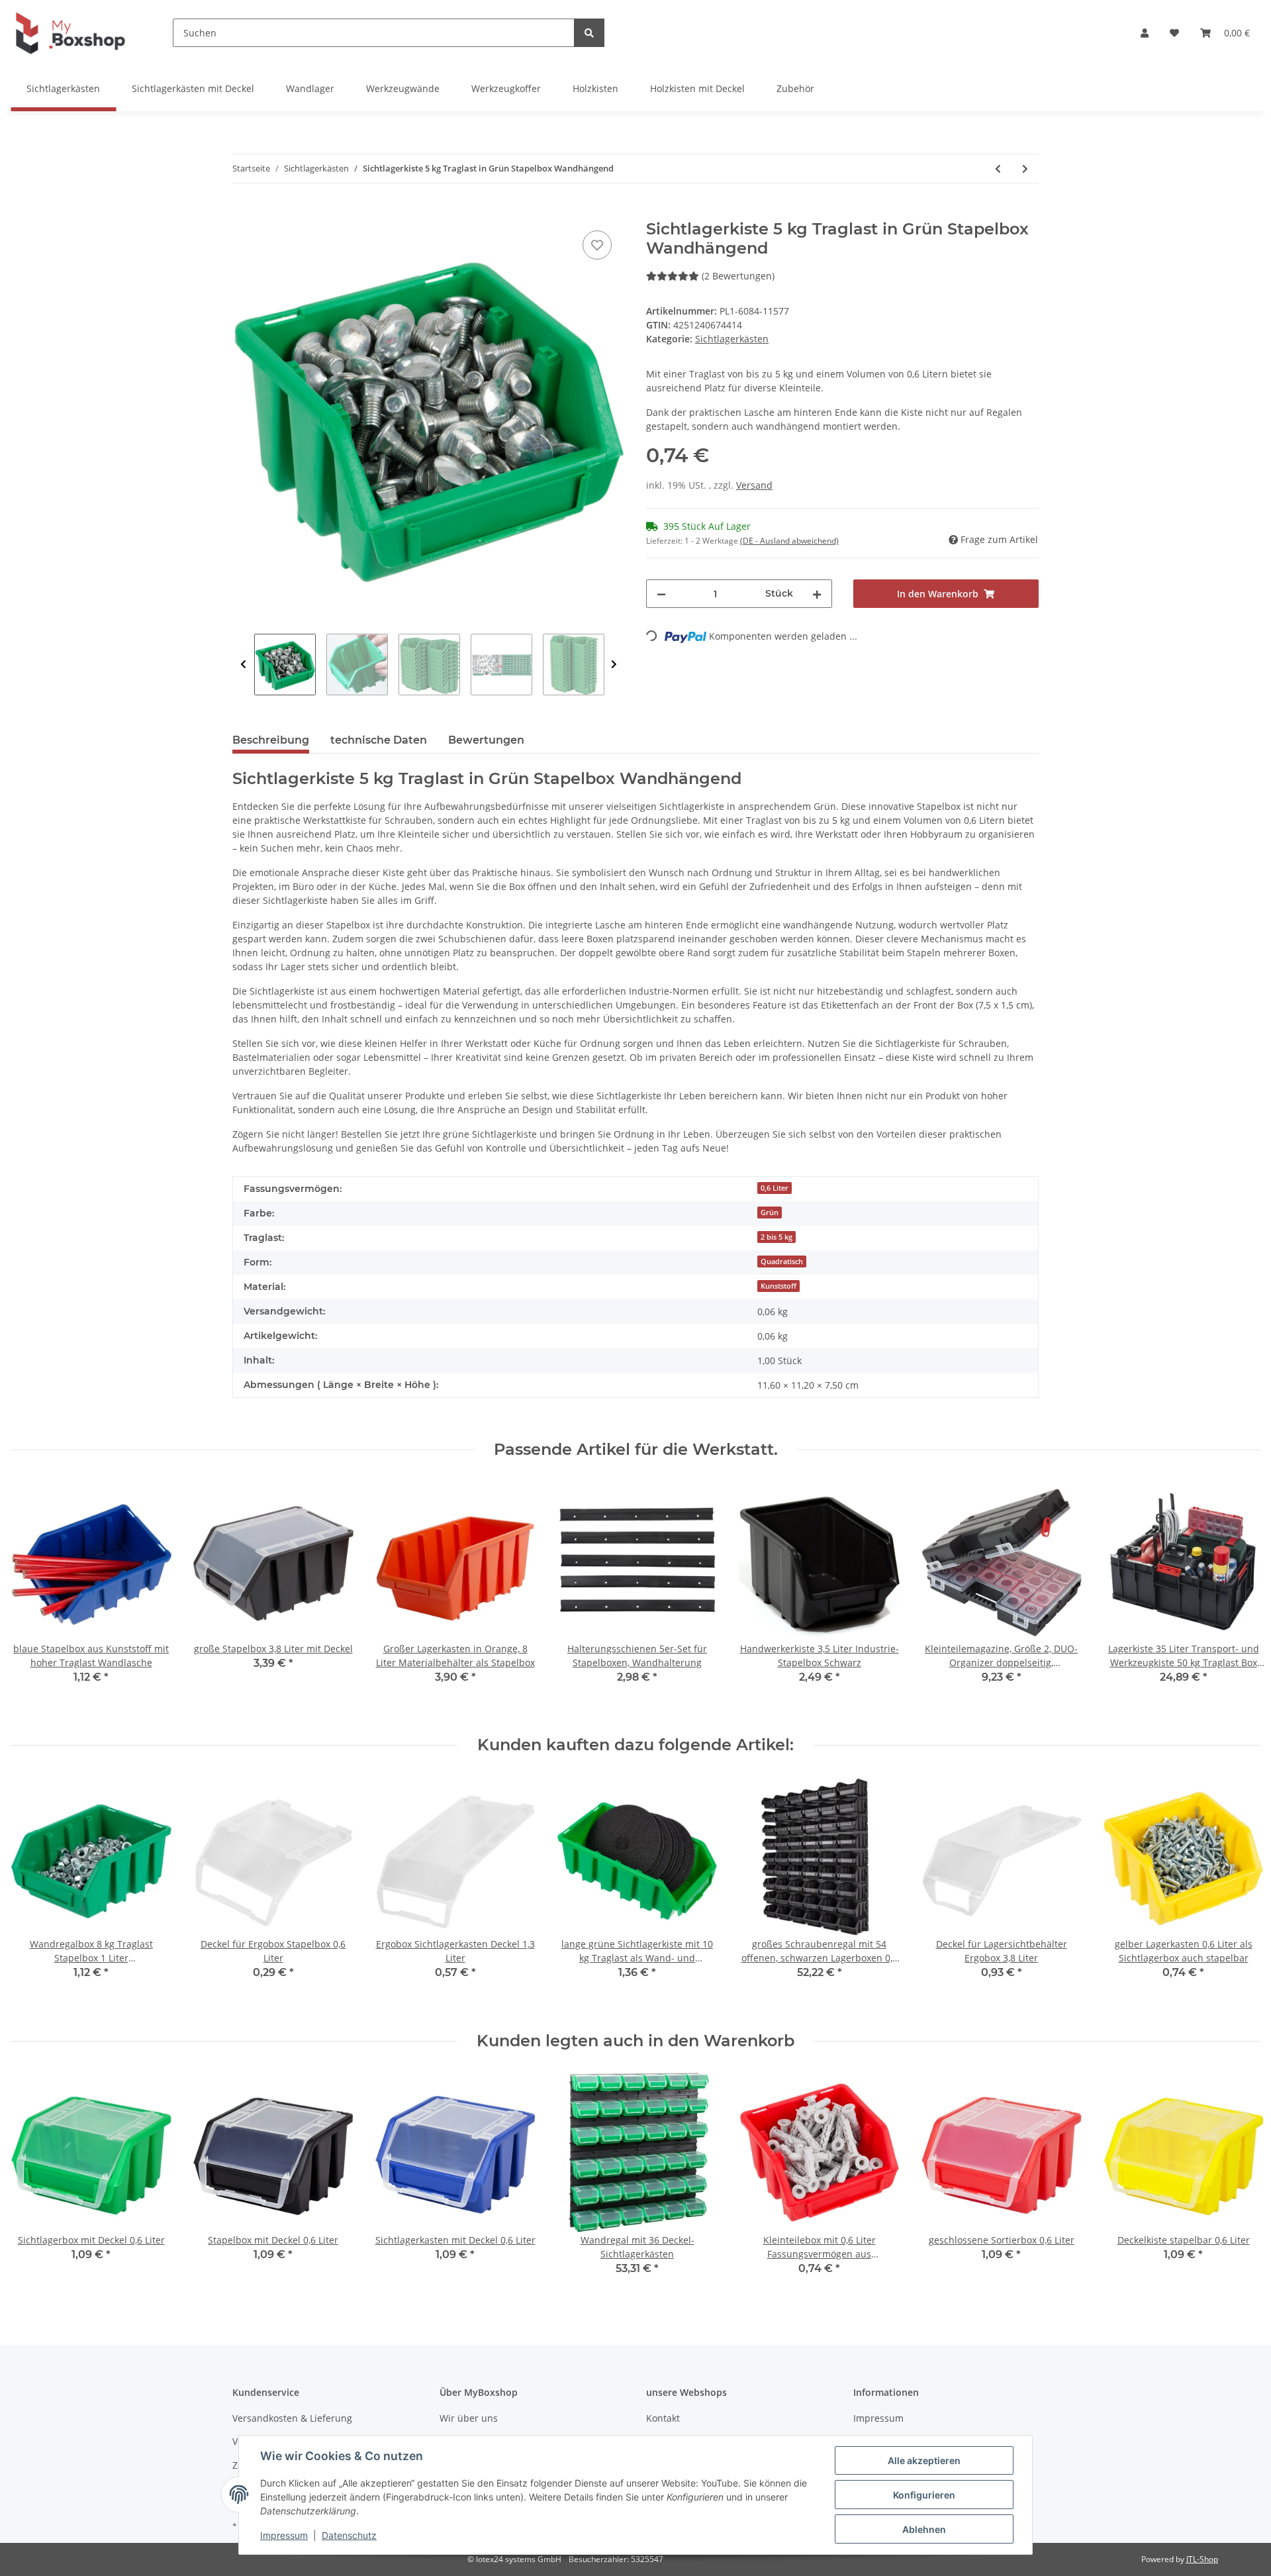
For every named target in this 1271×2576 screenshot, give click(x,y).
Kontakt (663, 2418)
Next (614, 665)
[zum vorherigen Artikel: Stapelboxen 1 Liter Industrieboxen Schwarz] (998, 169)
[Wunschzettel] (1174, 33)
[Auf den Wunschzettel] (597, 245)
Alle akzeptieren (924, 2460)
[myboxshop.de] (71, 33)
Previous (243, 665)
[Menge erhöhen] (817, 594)
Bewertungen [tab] (486, 740)
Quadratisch (782, 1262)
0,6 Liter (775, 1188)
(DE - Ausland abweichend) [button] (789, 541)
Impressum (878, 2418)
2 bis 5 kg (777, 1237)
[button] (1145, 33)
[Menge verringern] (661, 594)
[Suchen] (589, 33)
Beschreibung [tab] (271, 740)
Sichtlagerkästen (732, 339)
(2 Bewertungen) (738, 276)
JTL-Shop (1202, 2559)
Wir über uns (469, 2418)
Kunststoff (778, 1286)
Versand (754, 485)
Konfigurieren (924, 2495)
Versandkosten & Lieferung (292, 2418)
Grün (770, 1213)
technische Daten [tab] (379, 740)
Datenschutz (349, 2535)
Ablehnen (924, 2529)
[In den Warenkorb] (243, 213)
